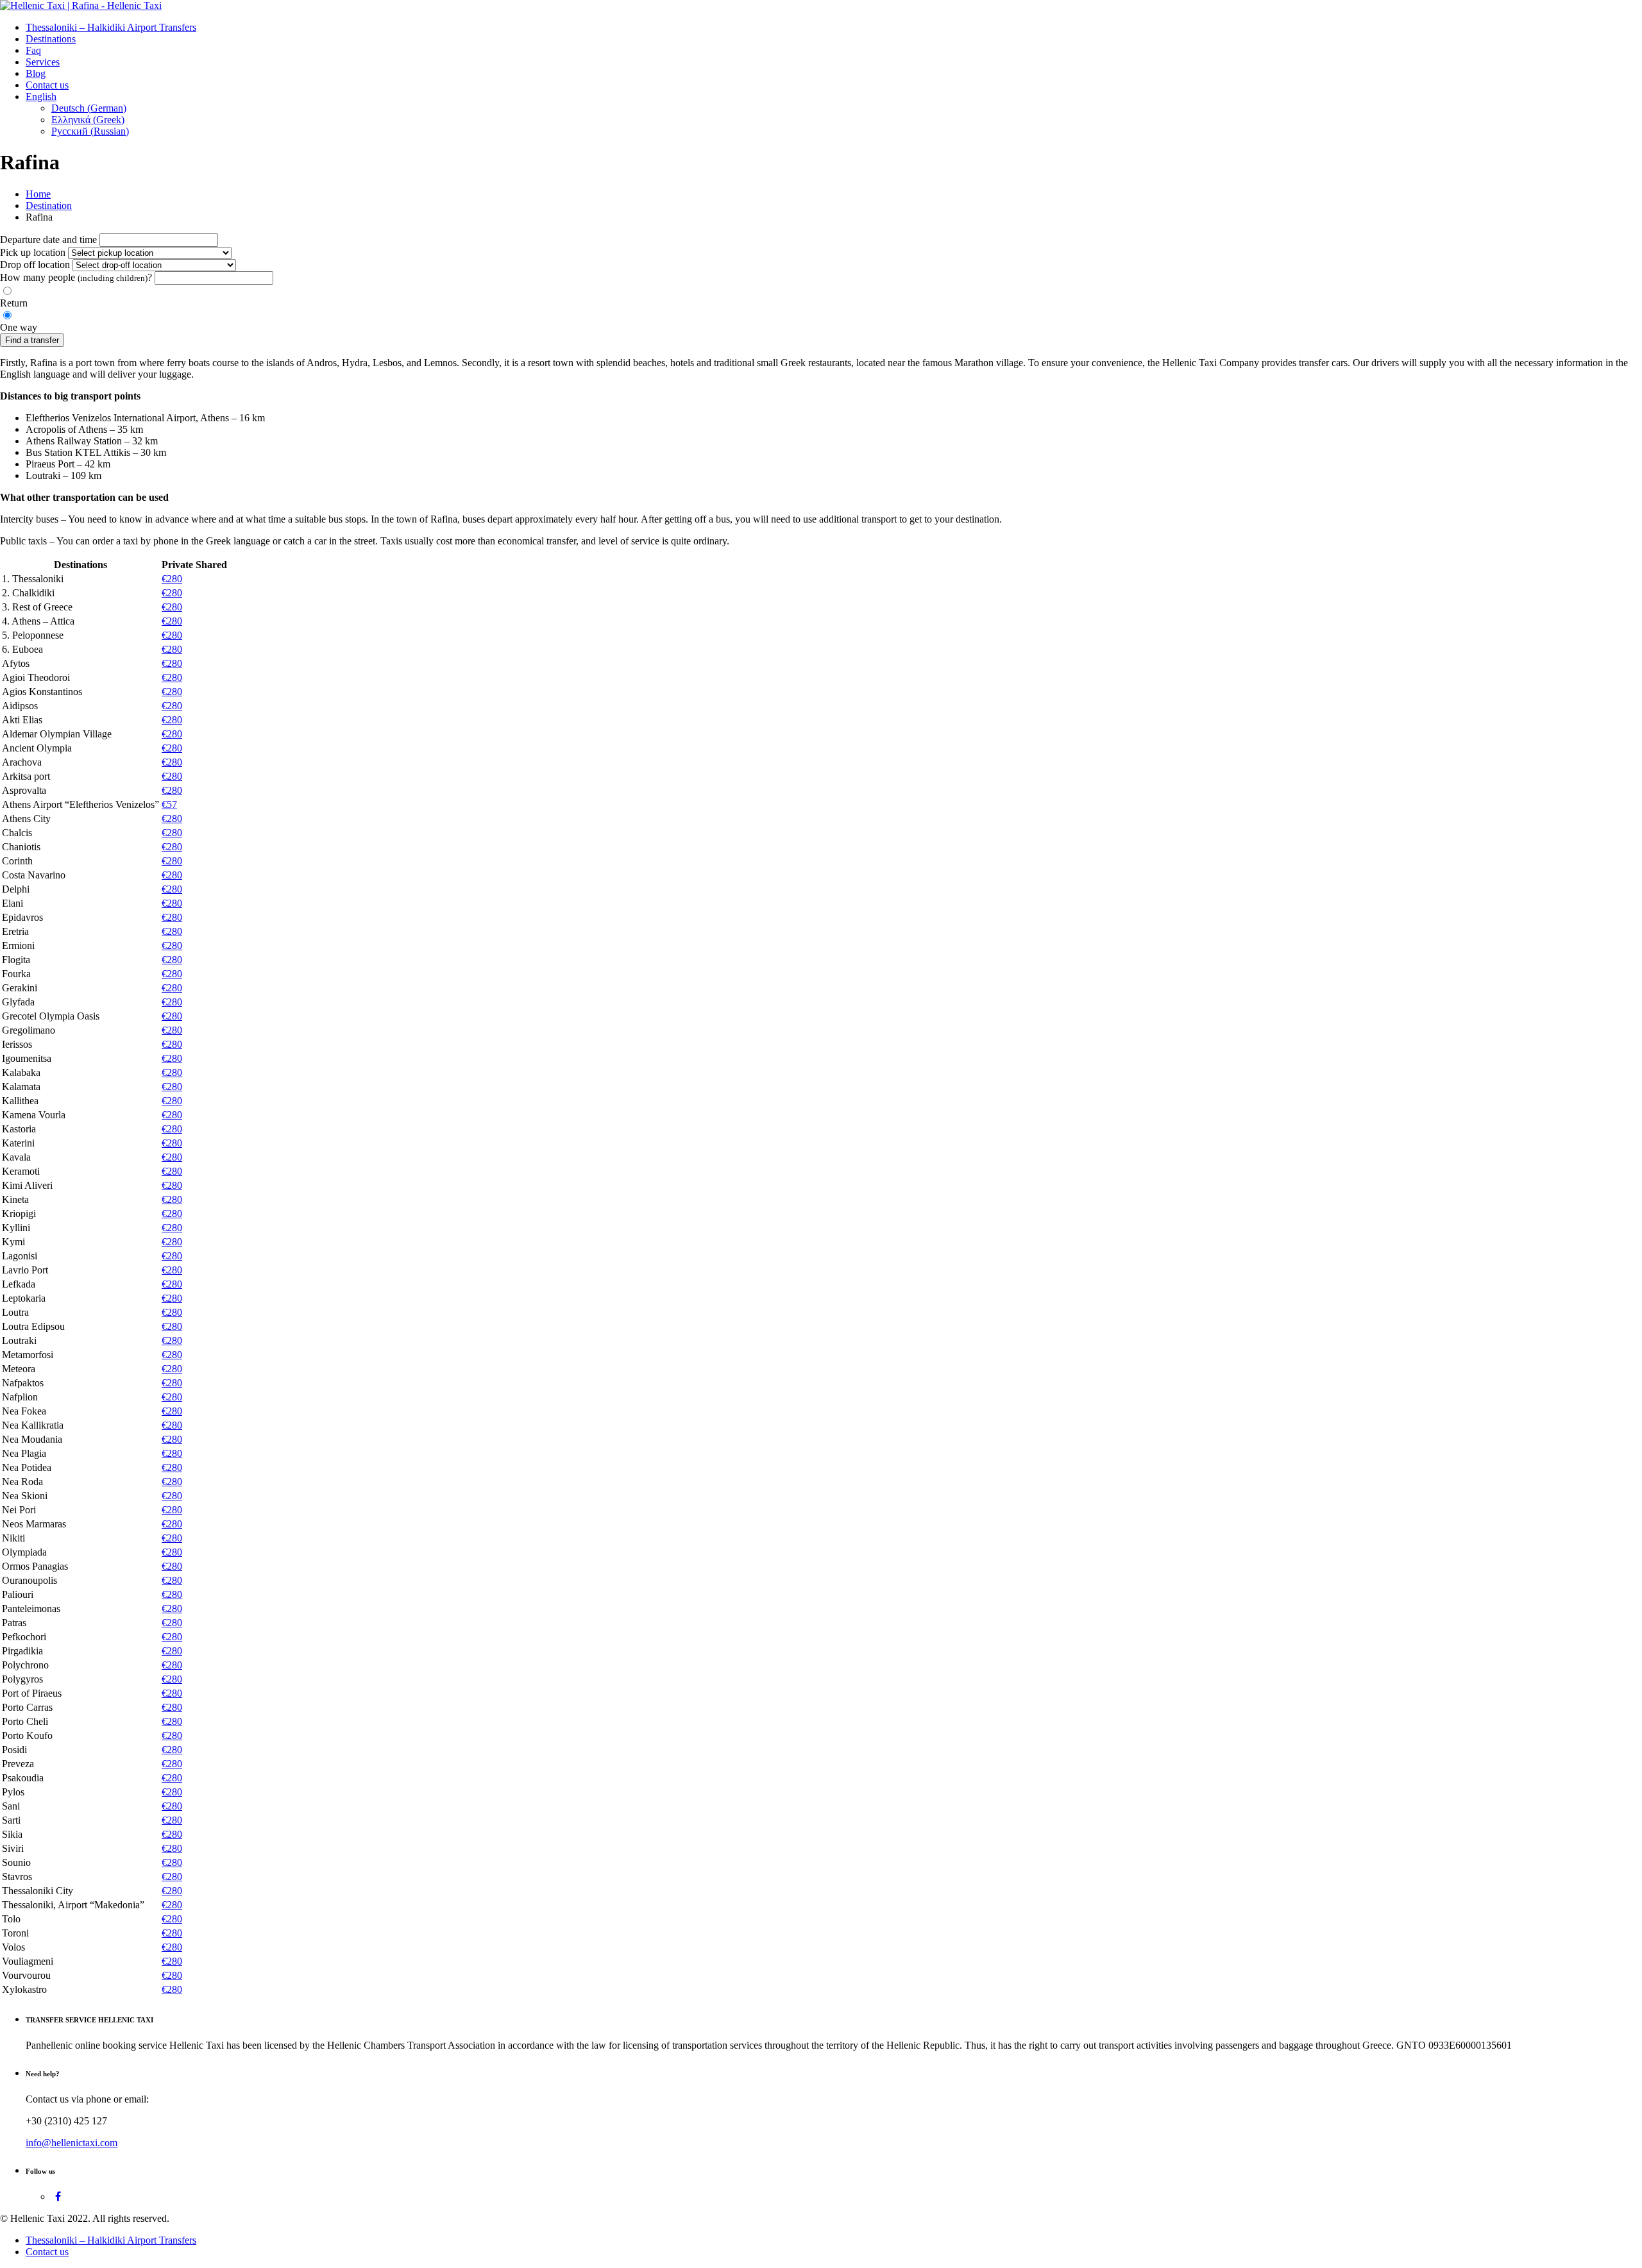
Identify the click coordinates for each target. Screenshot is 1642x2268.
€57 (169, 804)
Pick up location (33, 252)
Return (14, 303)
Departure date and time (48, 239)
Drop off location (35, 265)
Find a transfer (32, 340)
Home (38, 194)
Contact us (47, 85)
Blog (36, 73)
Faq (33, 50)
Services (43, 62)
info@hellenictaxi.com (72, 2143)
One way (19, 327)
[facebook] (58, 2197)
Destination (49, 206)
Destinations (51, 39)
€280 (172, 579)
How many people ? (76, 277)
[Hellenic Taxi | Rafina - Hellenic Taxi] (81, 5)
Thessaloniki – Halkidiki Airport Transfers (111, 27)
